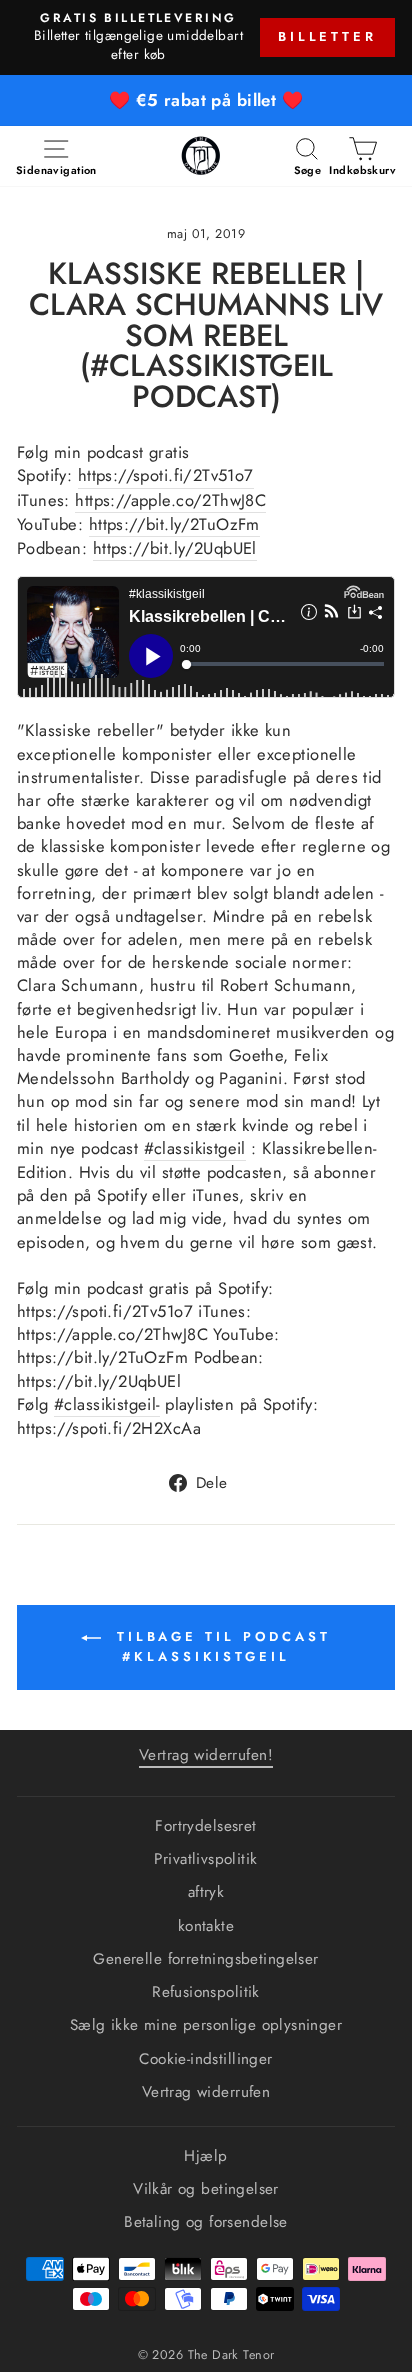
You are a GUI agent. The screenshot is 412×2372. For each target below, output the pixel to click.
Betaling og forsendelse (206, 2222)
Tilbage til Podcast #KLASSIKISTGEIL (220, 1646)
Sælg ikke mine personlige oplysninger (206, 2025)
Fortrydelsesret (205, 1826)
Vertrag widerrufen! (206, 1755)
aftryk (206, 1892)
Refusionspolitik (206, 1992)
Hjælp (205, 2156)
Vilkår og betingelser (206, 2189)
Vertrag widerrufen (206, 2092)
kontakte (206, 1926)
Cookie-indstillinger (205, 2059)
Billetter (327, 36)
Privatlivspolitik (205, 1859)
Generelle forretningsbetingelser (205, 1959)
